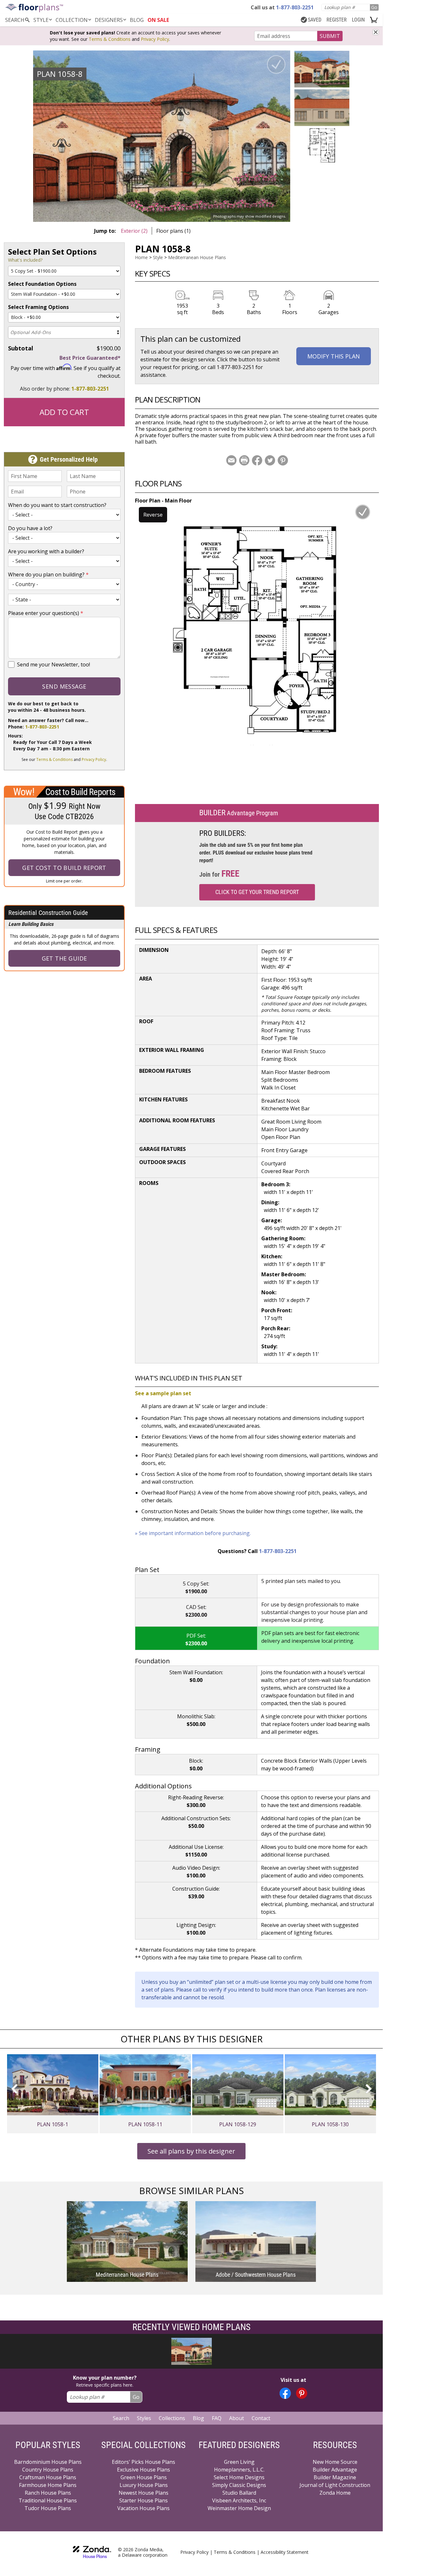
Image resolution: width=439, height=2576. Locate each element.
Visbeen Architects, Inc (239, 2500)
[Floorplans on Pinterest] (302, 2393)
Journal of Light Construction (335, 2485)
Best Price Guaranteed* (90, 358)
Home (141, 257)
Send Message (64, 686)
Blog (198, 2418)
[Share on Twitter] (270, 460)
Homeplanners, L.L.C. (239, 2470)
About (237, 2418)
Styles (144, 2418)
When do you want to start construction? (57, 505)
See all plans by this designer (191, 2151)
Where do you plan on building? (48, 574)
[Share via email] (231, 460)
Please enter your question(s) (46, 613)
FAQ (217, 2418)
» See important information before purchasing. (193, 1533)
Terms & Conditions (110, 39)
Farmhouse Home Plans (48, 2485)
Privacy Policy (155, 39)
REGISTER (337, 20)
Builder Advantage (335, 2470)
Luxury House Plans (144, 2485)
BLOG (137, 20)
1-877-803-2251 (90, 389)
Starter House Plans (143, 2500)
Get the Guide (64, 958)
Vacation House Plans (143, 2508)
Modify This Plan (334, 356)
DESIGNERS (109, 20)
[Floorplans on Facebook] (285, 2393)
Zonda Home (335, 2493)
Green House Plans (144, 2477)
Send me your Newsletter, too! (54, 664)
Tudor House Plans (48, 2508)
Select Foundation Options (42, 284)
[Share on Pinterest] (283, 460)
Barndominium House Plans (48, 2462)
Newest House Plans (143, 2493)
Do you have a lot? (30, 528)
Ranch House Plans (48, 2493)
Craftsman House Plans (48, 2477)
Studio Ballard (239, 2493)
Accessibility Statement (285, 2552)
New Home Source (335, 2462)
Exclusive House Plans (143, 2470)
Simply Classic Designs (239, 2485)
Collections (172, 2418)
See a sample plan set (163, 1393)
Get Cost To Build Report (64, 868)
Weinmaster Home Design (239, 2508)
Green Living (239, 2462)
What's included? (25, 260)
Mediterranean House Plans (197, 257)
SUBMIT (330, 36)
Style (41, 20)
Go (374, 7)
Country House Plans (48, 2470)
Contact (261, 2418)
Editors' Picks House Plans (143, 2462)
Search (121, 2418)
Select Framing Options (38, 307)
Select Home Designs (239, 2477)
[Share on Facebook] (257, 460)
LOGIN (358, 20)
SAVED (315, 20)
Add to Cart (64, 412)
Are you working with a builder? (46, 551)
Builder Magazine (335, 2477)
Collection (72, 20)
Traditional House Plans (48, 2500)
